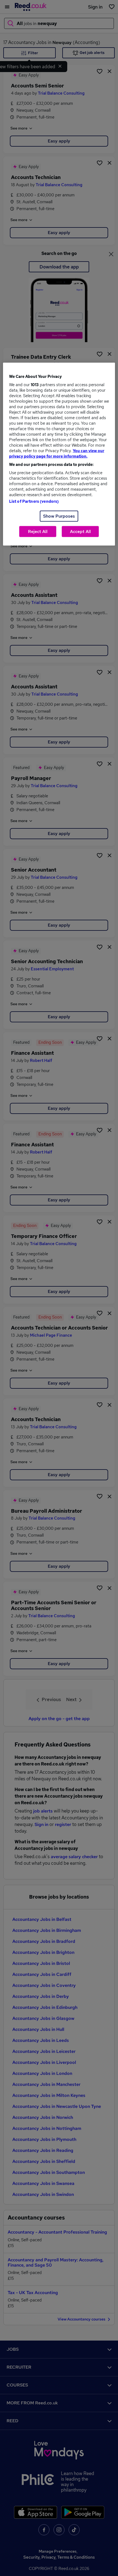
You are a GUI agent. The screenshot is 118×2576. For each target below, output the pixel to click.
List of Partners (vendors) (34, 501)
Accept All (80, 531)
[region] (59, 454)
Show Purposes (59, 516)
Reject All (38, 531)
